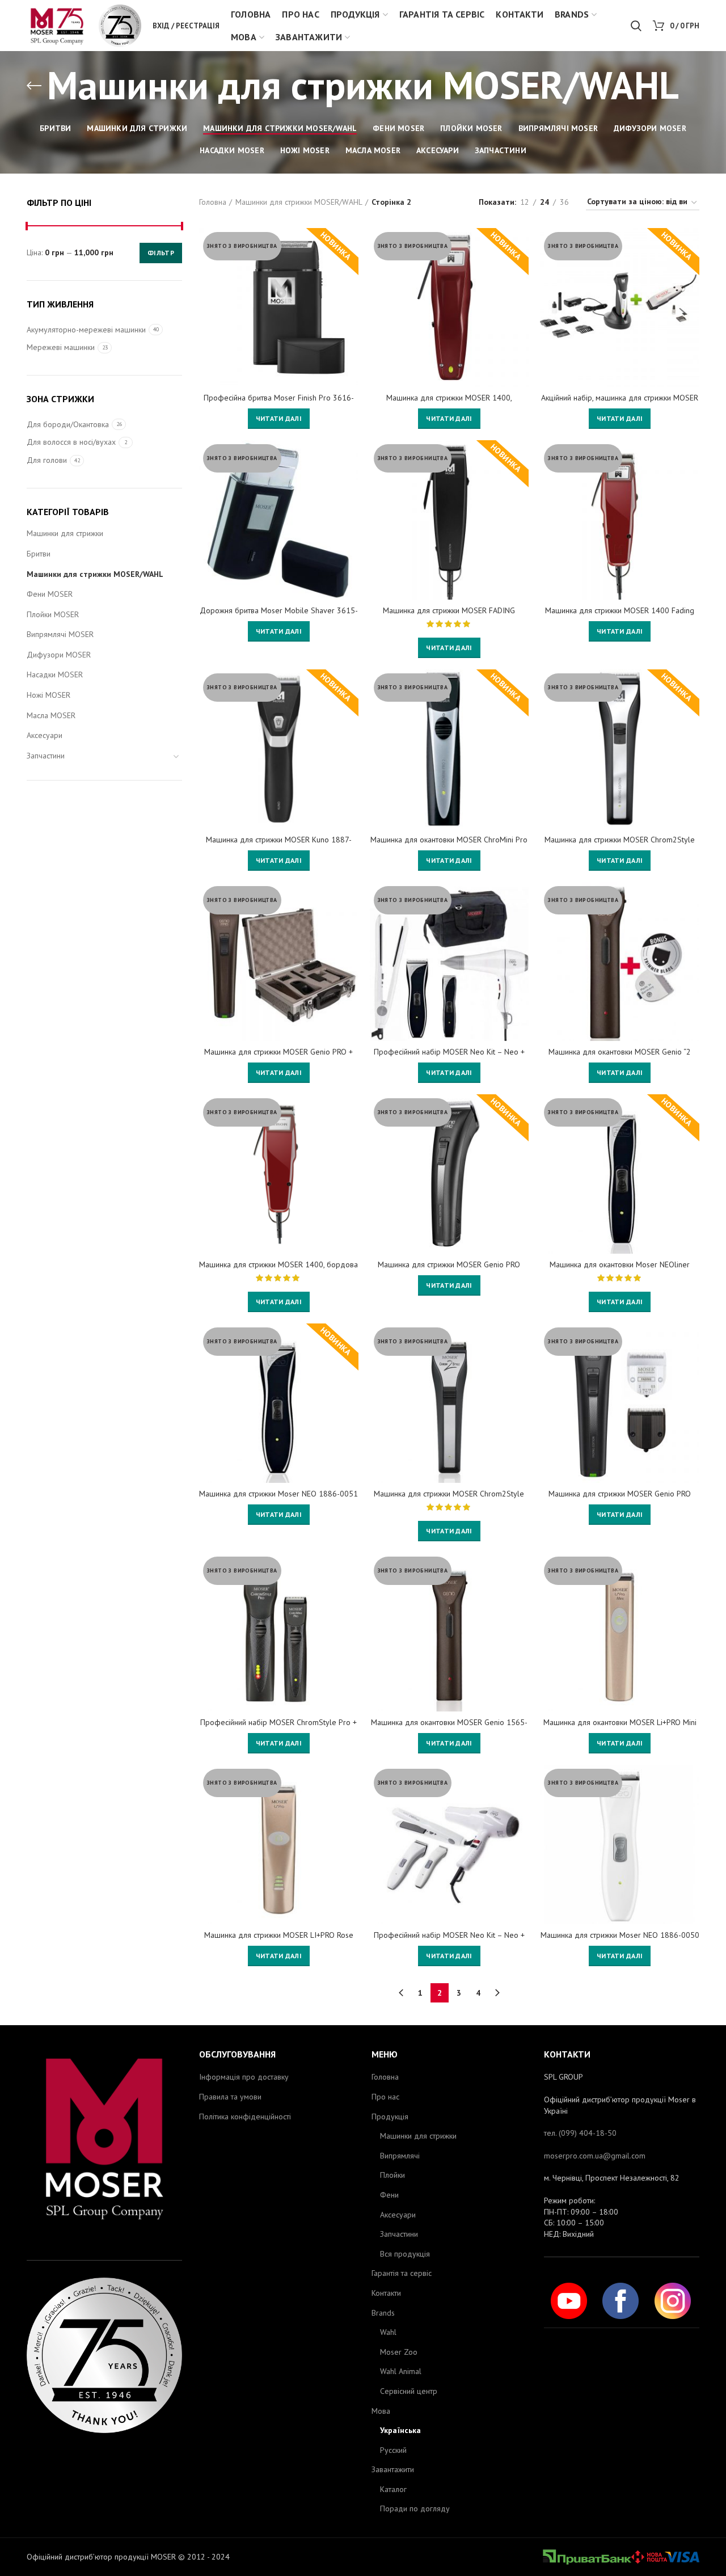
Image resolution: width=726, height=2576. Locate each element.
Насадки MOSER (55, 674)
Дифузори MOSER (59, 655)
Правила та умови (230, 2097)
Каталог (393, 2489)
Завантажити (393, 2469)
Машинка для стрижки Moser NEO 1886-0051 (278, 1494)
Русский (393, 2450)
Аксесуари (45, 735)
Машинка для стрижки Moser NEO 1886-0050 (620, 1935)
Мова (381, 2411)
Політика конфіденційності (245, 2117)
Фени (389, 2195)
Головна (213, 202)
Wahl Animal (401, 2371)
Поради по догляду (415, 2508)
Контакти (386, 2293)
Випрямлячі (400, 2156)
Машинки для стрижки (65, 533)
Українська (400, 2430)
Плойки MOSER (53, 614)
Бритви (39, 554)
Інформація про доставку (244, 2077)
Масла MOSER (51, 715)
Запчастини (46, 756)
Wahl (388, 2332)
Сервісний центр (409, 2391)
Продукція (390, 2117)
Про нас (385, 2097)
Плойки (392, 2175)
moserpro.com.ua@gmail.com (595, 2156)
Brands (383, 2313)
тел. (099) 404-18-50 (580, 2133)
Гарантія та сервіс (402, 2273)
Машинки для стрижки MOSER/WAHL (95, 574)
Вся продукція (405, 2254)
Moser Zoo (399, 2352)
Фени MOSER (50, 594)
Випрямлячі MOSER (60, 634)
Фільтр (161, 253)
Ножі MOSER (48, 695)
